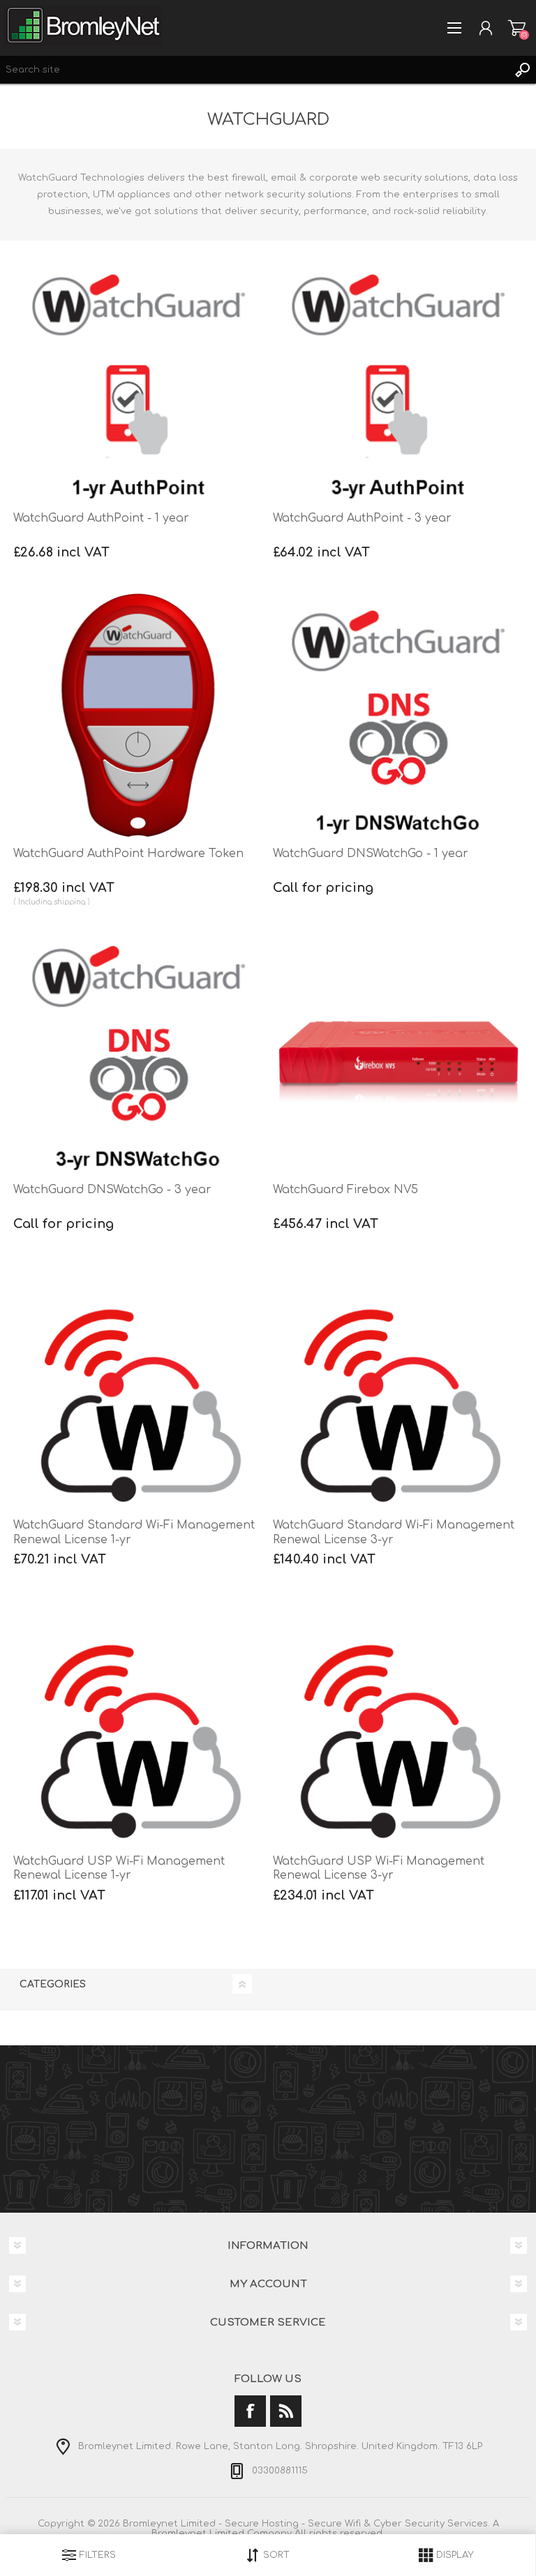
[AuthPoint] (138, 379)
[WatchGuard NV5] (398, 1051)
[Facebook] (250, 2411)
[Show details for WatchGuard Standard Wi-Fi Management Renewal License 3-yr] (398, 1387)
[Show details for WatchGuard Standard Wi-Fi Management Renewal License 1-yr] (138, 1387)
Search (522, 70)
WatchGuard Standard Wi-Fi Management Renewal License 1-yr (134, 1532)
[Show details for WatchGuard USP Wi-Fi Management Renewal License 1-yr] (138, 1722)
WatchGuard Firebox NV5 (345, 1190)
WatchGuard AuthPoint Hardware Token (128, 854)
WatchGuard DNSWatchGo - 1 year (371, 854)
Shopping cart (517, 28)
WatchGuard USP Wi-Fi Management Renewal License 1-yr (119, 1869)
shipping (69, 902)
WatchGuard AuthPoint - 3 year (362, 518)
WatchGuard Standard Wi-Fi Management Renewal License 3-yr (394, 1532)
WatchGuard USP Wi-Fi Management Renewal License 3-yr (379, 1869)
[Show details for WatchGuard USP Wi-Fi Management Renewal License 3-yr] (398, 1722)
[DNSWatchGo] (398, 715)
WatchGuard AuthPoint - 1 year (101, 518)
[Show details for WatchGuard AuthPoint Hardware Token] (138, 715)
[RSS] (286, 2411)
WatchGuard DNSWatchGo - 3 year (112, 1190)
